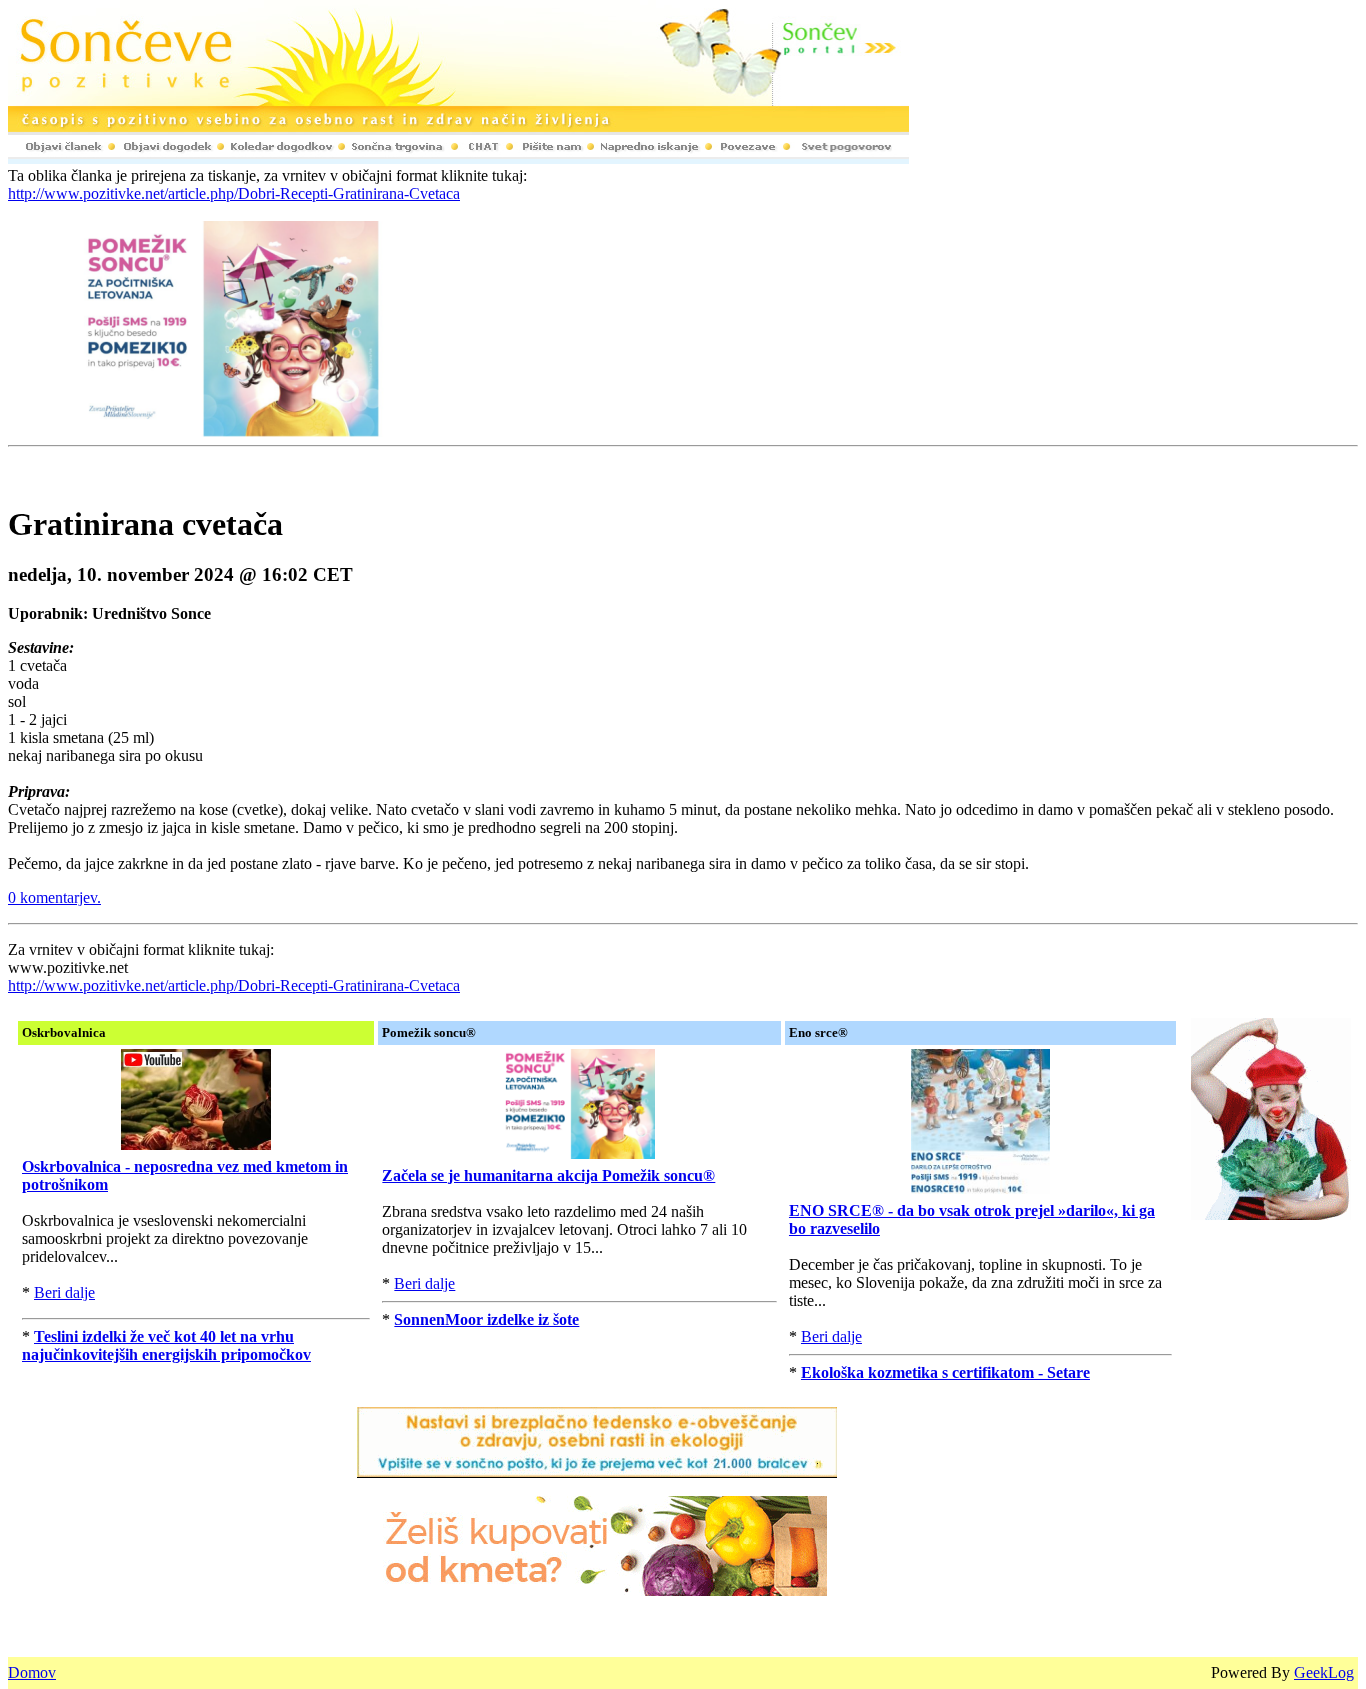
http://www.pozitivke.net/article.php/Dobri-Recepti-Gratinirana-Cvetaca (234, 193)
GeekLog (1324, 1672)
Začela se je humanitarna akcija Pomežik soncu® (548, 1175)
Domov (32, 1672)
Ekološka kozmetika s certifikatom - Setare (945, 1372)
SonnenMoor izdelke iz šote (486, 1319)
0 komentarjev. (54, 897)
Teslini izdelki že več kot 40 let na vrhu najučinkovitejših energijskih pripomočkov (166, 1345)
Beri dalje (64, 1292)
